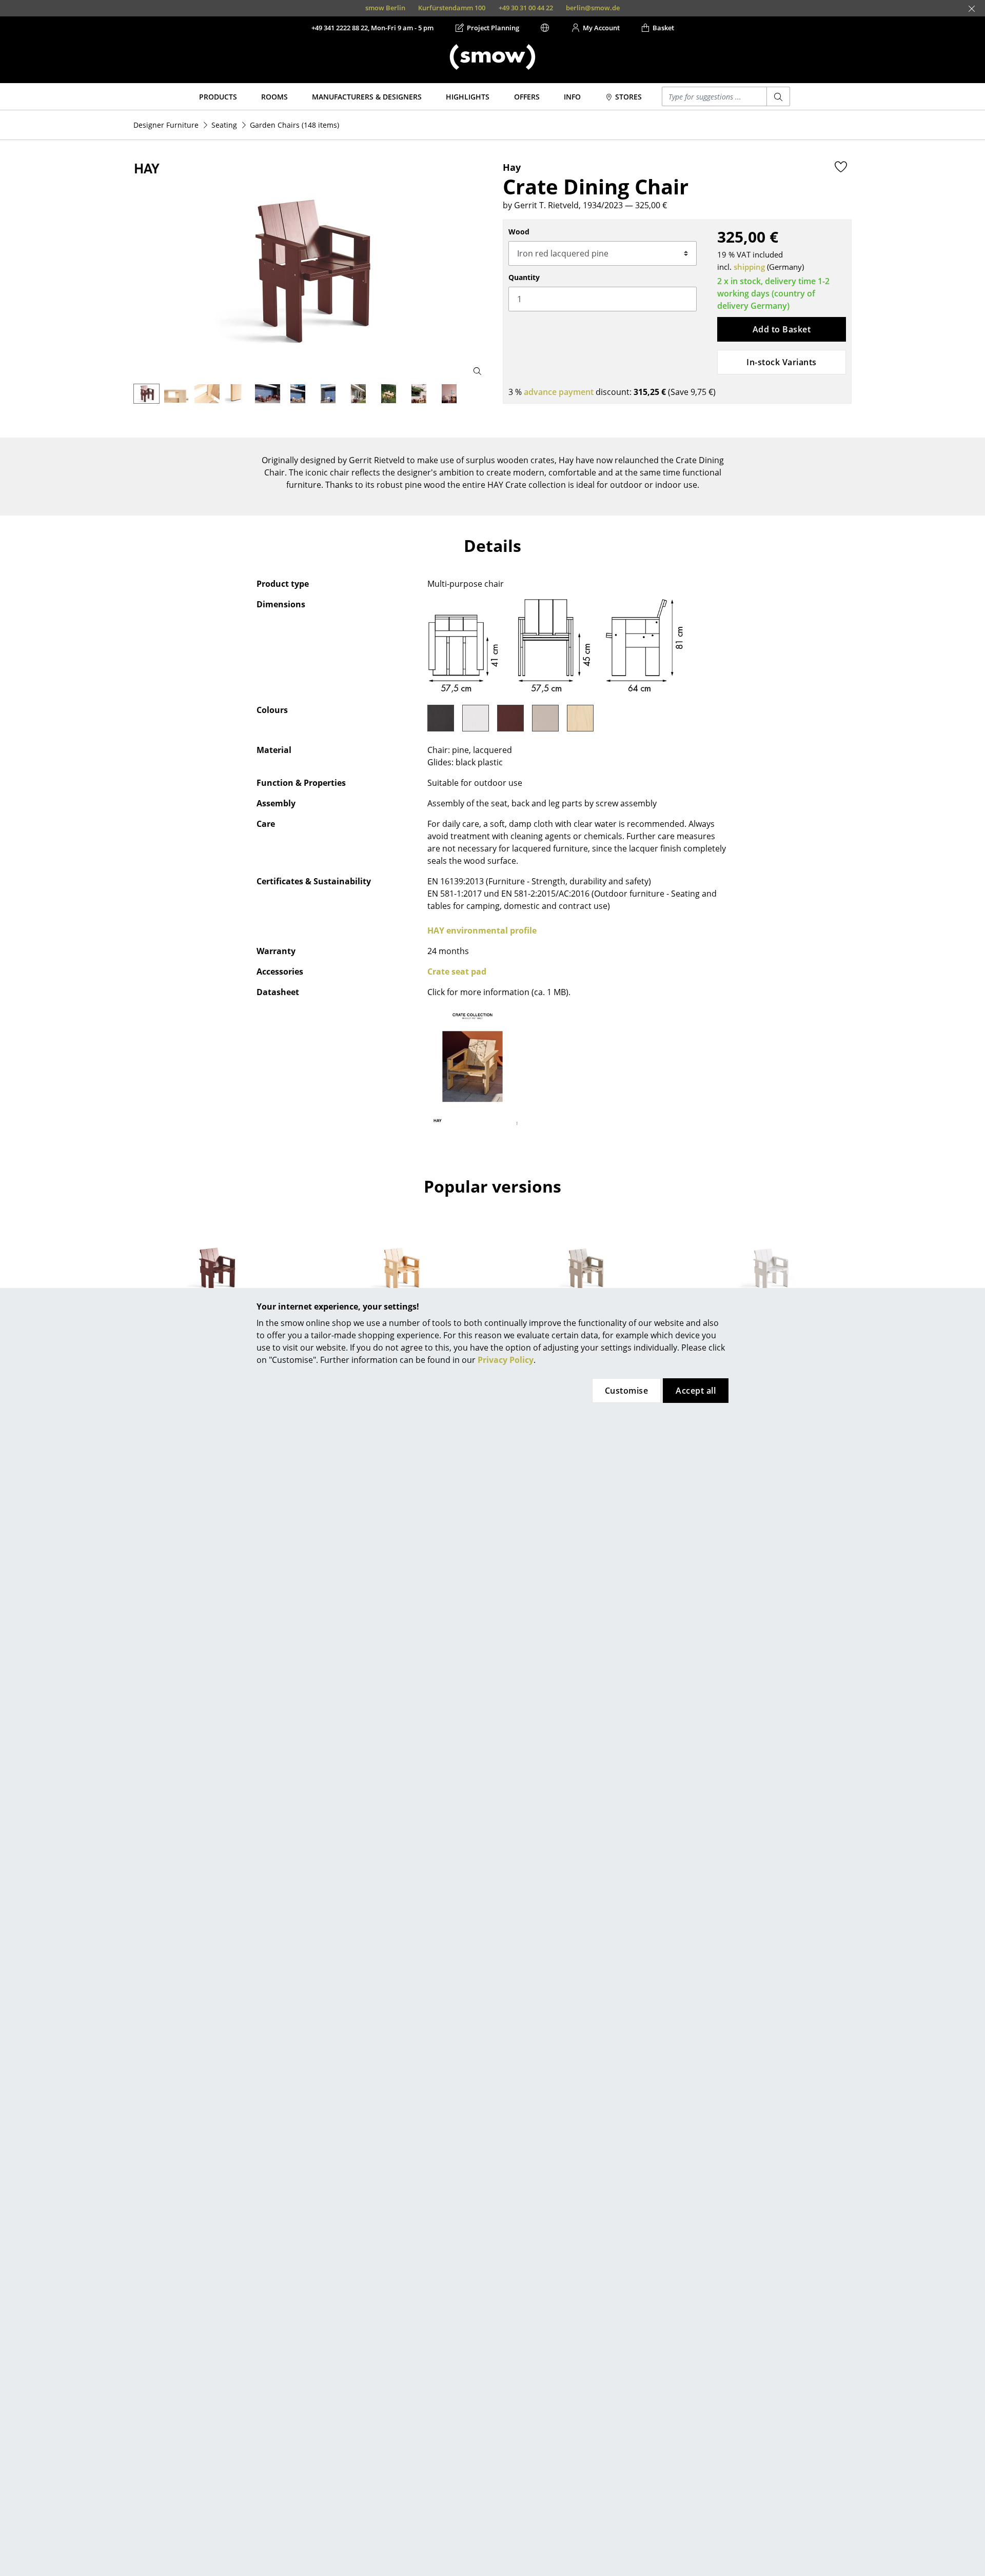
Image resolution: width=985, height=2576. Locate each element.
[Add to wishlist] (841, 167)
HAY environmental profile (482, 930)
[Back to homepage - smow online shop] (493, 57)
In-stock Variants (781, 362)
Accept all (696, 1391)
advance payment (559, 392)
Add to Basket (782, 329)
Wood (519, 232)
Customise (626, 1391)
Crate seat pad (457, 972)
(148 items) (294, 125)
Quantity (524, 277)
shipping (749, 267)
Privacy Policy (506, 1360)
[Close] (972, 9)
